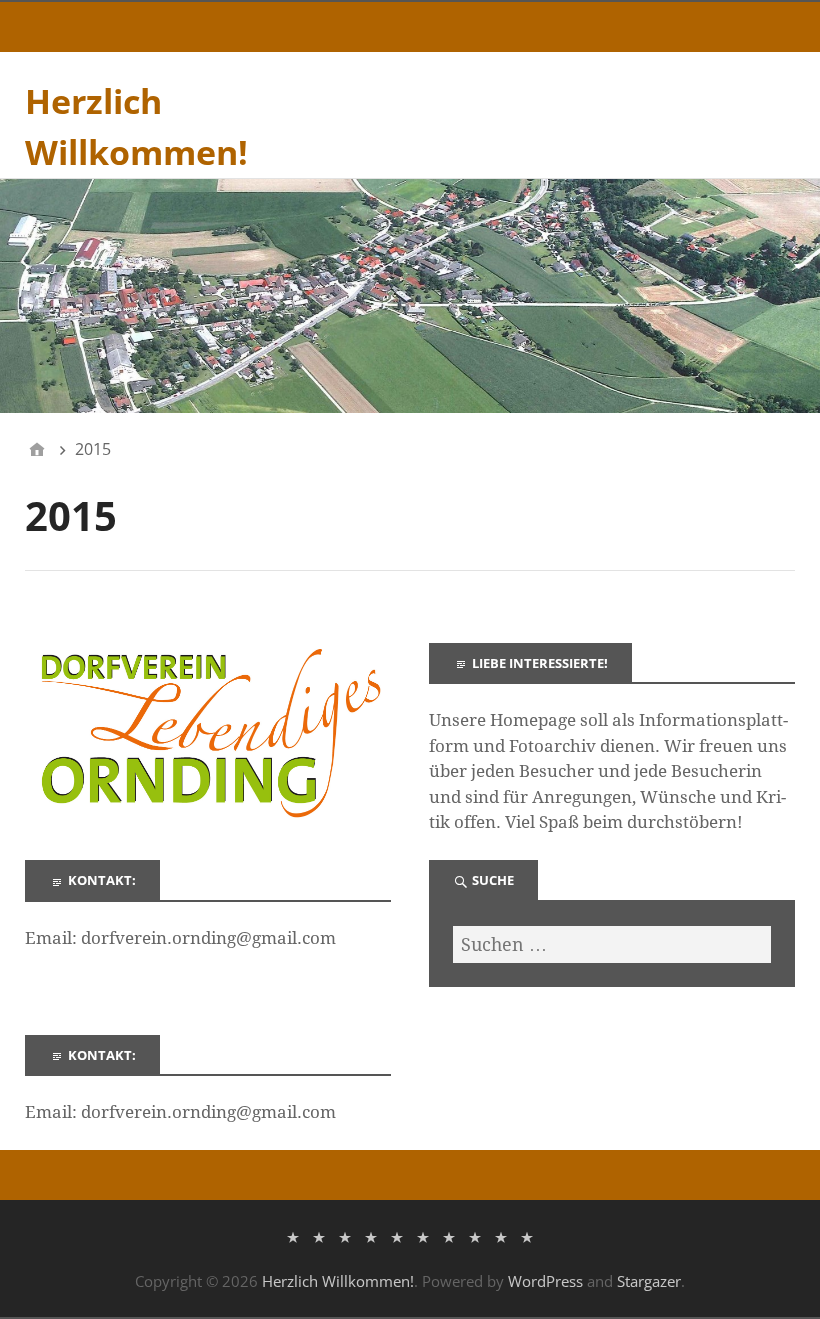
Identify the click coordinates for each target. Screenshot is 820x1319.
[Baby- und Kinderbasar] (423, 1235)
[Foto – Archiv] (397, 1235)
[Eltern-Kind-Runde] (449, 1235)
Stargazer (649, 1281)
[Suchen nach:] (612, 944)
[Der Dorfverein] (319, 1235)
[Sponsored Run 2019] (527, 1235)
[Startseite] (293, 1235)
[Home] (37, 449)
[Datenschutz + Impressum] (345, 1235)
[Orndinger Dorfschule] (371, 1235)
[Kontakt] (475, 1235)
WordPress (545, 1281)
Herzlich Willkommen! (338, 1281)
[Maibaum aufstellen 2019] (501, 1235)
